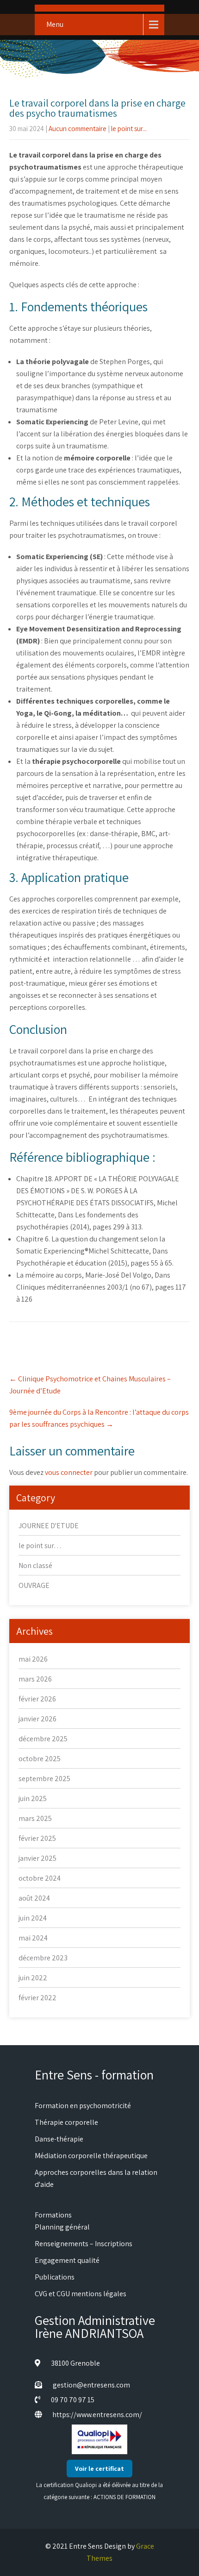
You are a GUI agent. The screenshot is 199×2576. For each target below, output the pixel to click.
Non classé (35, 1565)
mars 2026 (35, 1679)
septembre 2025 (44, 1779)
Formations (53, 2215)
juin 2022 (33, 1978)
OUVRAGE (34, 1585)
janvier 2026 (37, 1719)
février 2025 (37, 1838)
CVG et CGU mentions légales (81, 2294)
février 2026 (37, 1699)
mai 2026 (33, 1659)
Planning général (62, 2227)
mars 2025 (35, 1818)
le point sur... (129, 129)
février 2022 (37, 1998)
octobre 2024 (40, 1878)
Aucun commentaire (78, 129)
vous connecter (69, 1472)
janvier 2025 (37, 1858)
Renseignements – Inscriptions (84, 2244)
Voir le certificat (99, 2469)
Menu (55, 24)
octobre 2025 (40, 1759)
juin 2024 (33, 1918)
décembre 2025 (43, 1739)
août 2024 (34, 1898)
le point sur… (40, 1546)
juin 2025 (33, 1798)
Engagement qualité (67, 2260)
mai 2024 (33, 1938)
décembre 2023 (43, 1958)
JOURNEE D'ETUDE (49, 1526)
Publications (55, 2277)
